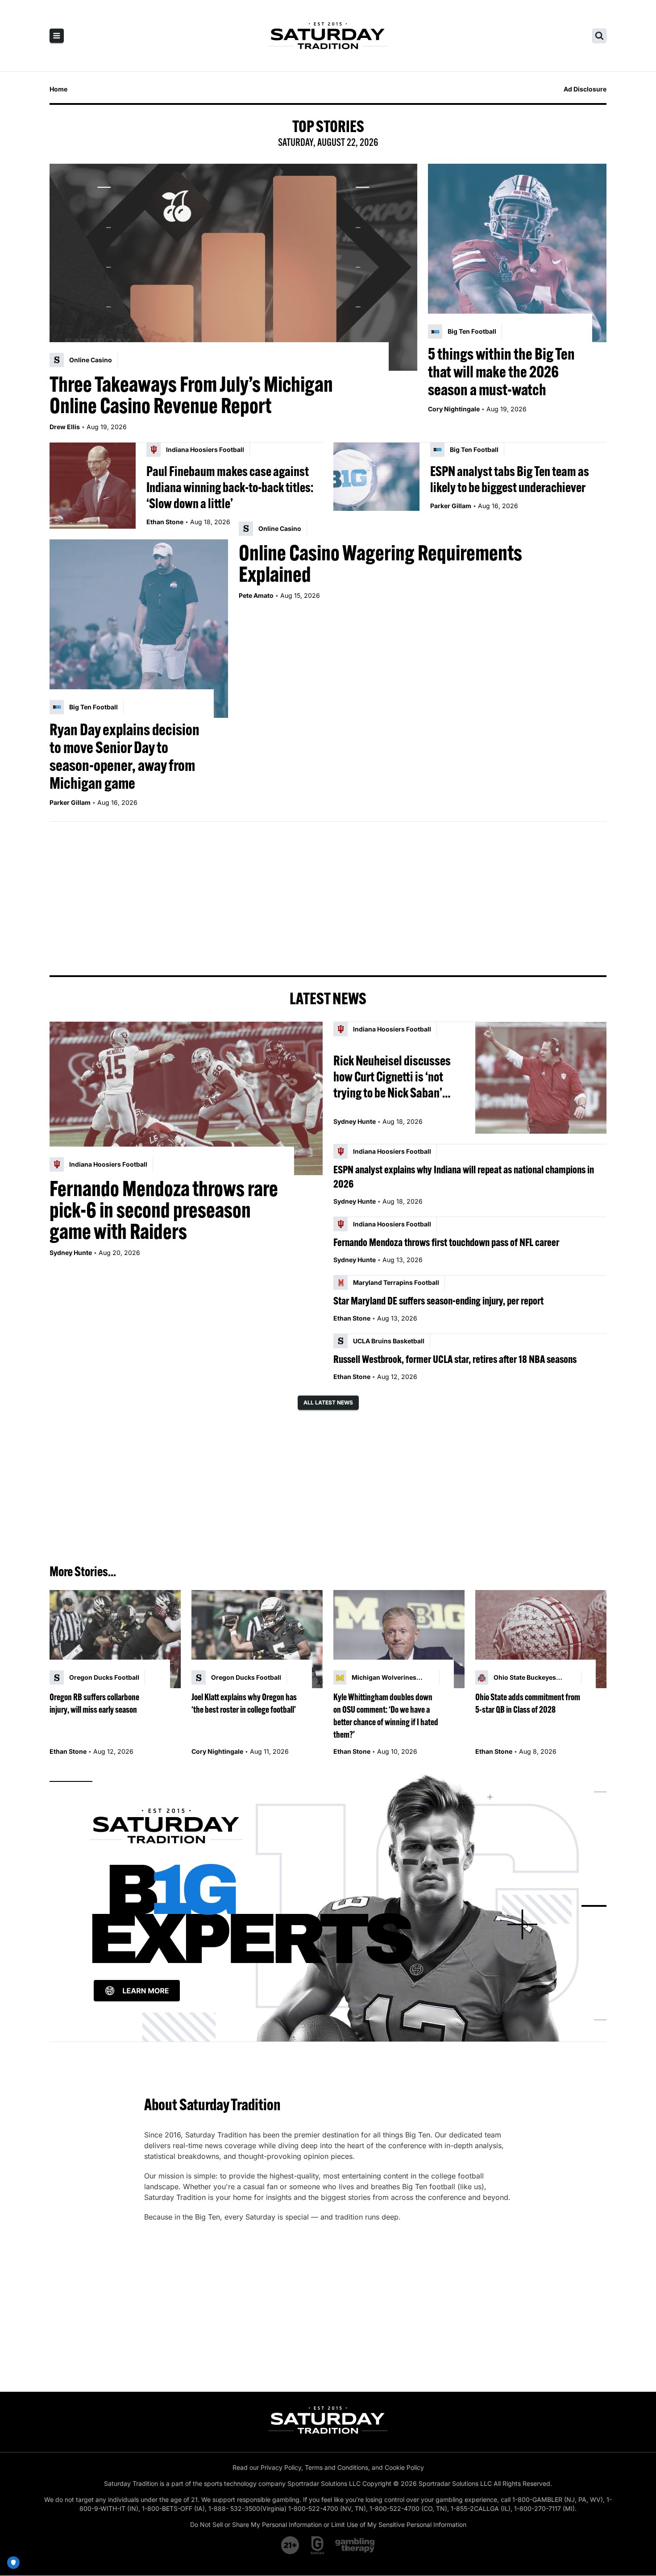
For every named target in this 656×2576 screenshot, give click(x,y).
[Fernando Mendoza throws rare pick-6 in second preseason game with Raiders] (186, 1098)
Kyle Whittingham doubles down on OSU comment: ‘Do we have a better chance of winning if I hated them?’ (386, 1716)
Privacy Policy (281, 2467)
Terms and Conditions (336, 2467)
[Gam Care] (318, 2545)
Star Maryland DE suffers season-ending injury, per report (438, 1300)
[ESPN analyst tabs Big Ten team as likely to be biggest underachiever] (376, 486)
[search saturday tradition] (599, 36)
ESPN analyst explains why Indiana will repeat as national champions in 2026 (464, 1176)
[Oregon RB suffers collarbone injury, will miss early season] (115, 1639)
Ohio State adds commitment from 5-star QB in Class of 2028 (528, 1703)
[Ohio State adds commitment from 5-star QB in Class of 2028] (541, 1639)
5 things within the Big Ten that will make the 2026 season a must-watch (501, 372)
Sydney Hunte (71, 1253)
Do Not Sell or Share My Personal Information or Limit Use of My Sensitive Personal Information (328, 2524)
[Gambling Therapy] (355, 2545)
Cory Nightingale (454, 409)
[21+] (291, 2545)
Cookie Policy (404, 2467)
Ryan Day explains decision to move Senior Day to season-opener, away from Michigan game (125, 756)
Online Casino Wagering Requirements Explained (380, 563)
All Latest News (328, 1402)
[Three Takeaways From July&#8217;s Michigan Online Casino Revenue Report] (233, 267)
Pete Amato (256, 595)
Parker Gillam (451, 506)
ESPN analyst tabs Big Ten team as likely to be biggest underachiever (510, 479)
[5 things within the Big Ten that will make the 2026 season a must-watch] (517, 253)
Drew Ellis (65, 427)
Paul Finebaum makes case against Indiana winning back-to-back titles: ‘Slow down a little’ (230, 487)
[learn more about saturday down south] (328, 1906)
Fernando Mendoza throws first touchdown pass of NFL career (446, 1242)
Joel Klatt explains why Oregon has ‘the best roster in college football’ (244, 1703)
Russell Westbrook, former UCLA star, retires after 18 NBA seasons (455, 1359)
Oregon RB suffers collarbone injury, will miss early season (94, 1703)
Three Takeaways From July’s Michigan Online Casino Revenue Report (191, 395)
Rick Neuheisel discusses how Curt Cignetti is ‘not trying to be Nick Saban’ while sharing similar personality (392, 1077)
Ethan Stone (165, 522)
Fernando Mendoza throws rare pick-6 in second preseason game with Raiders (164, 1210)
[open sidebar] (57, 36)
